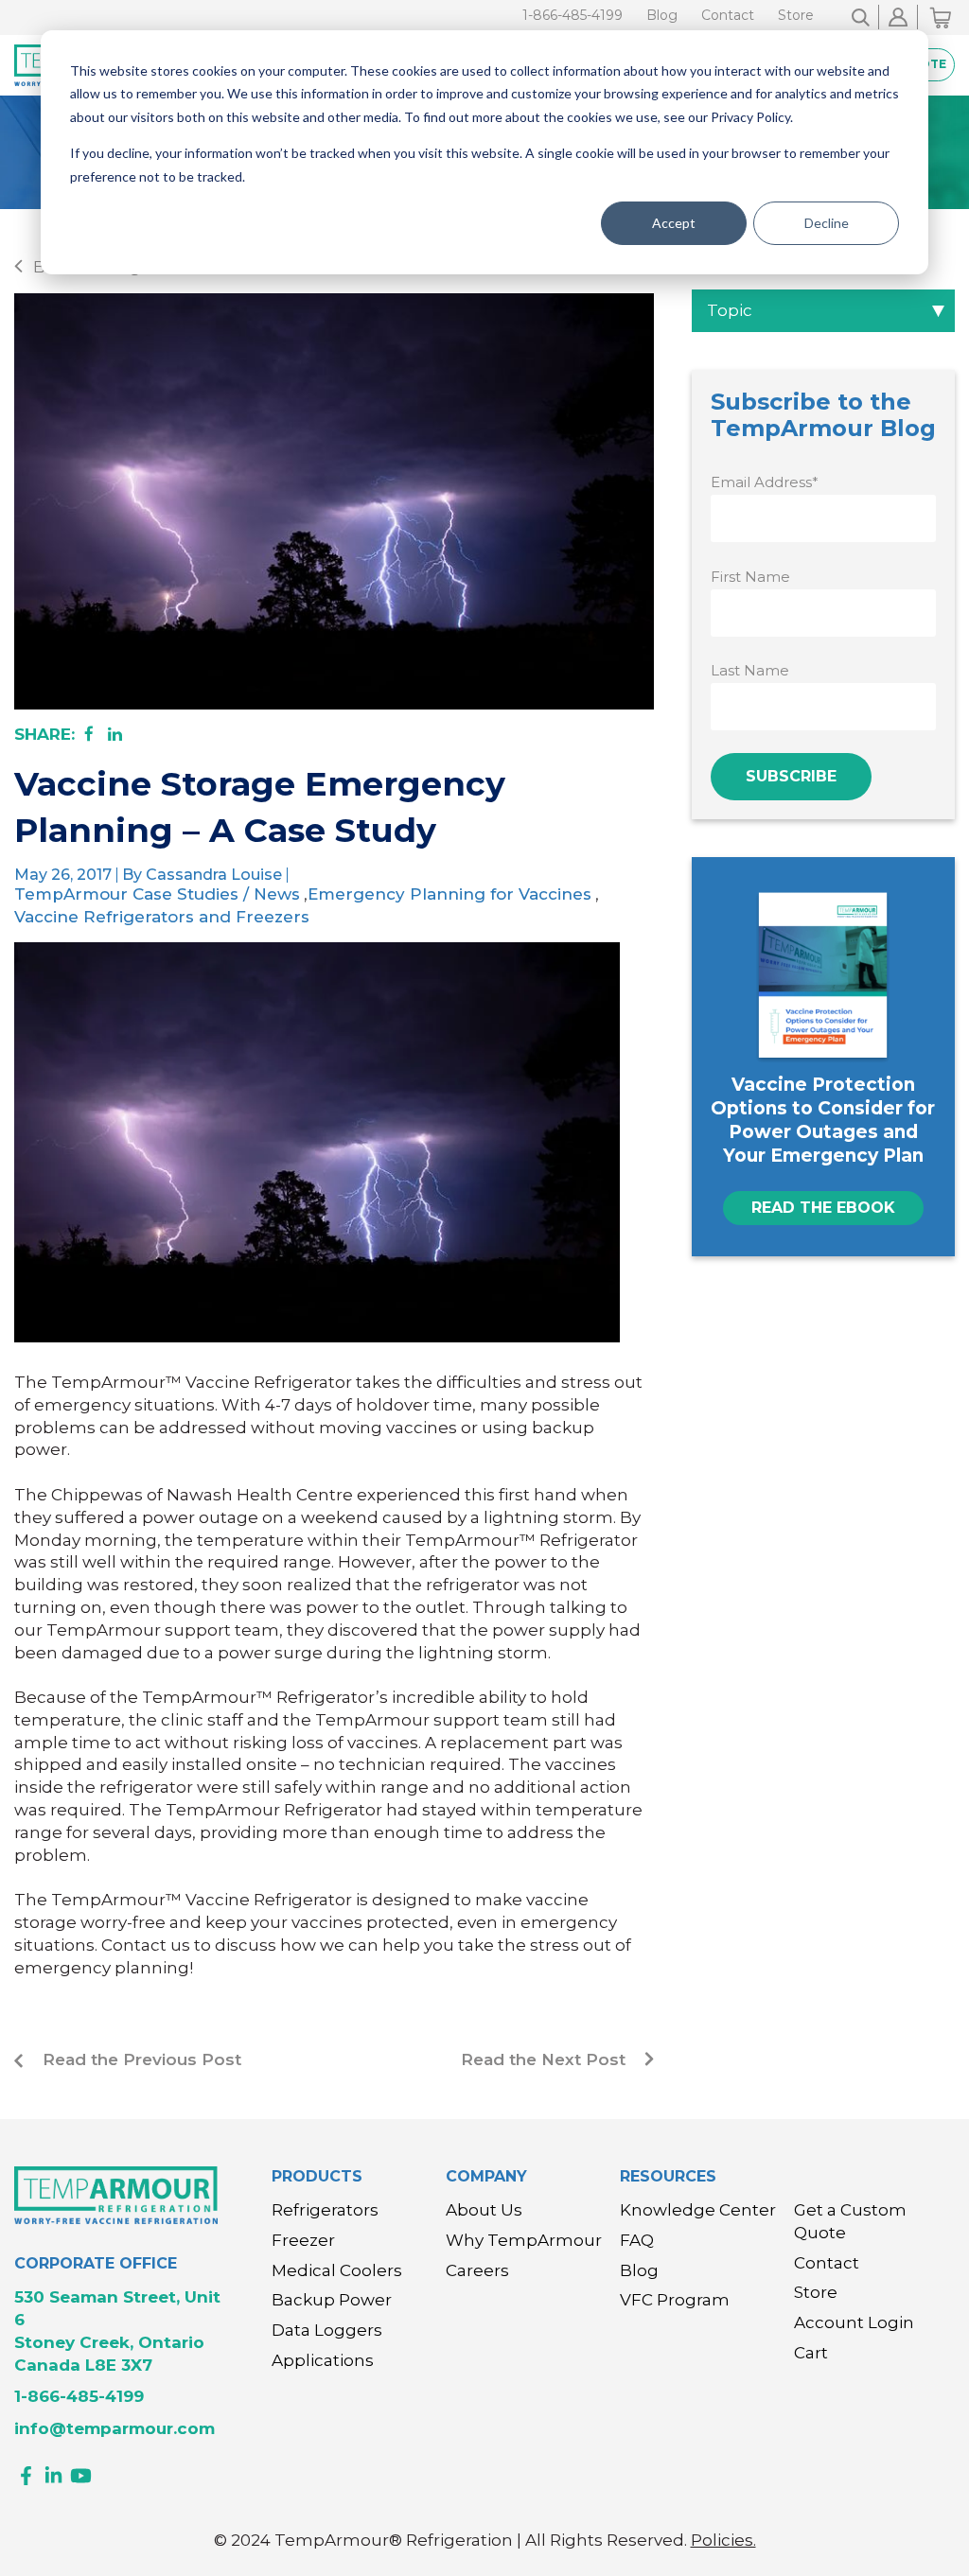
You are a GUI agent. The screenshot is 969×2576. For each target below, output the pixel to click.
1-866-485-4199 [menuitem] (573, 15)
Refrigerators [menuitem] (325, 2210)
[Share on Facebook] (89, 734)
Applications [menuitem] (323, 2360)
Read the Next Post (543, 2059)
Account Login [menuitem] (854, 2322)
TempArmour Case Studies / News (157, 894)
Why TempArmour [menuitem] (524, 2240)
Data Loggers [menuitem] (327, 2330)
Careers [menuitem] (477, 2270)
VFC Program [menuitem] (675, 2300)
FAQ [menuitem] (637, 2240)
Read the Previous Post (142, 2059)
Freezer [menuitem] (303, 2240)
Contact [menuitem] (728, 15)
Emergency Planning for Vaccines (449, 894)
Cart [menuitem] (811, 2353)
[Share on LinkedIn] (115, 734)
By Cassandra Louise (202, 875)
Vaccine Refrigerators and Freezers (162, 917)
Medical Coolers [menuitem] (337, 2270)
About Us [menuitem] (484, 2210)
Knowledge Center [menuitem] (698, 2210)
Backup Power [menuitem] (332, 2300)
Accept (674, 223)
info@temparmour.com (115, 2428)
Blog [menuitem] (662, 15)
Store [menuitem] (796, 15)
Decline (827, 223)
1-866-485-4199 (79, 2396)
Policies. (723, 2540)
